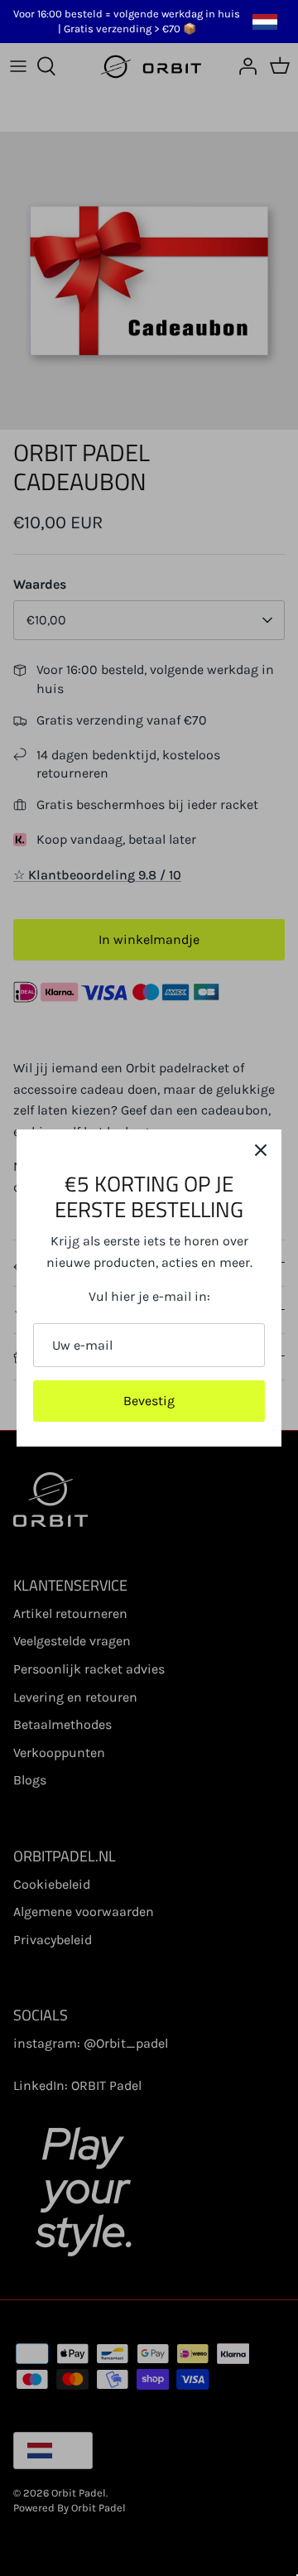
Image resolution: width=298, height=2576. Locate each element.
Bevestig (149, 1401)
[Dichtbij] (261, 1150)
